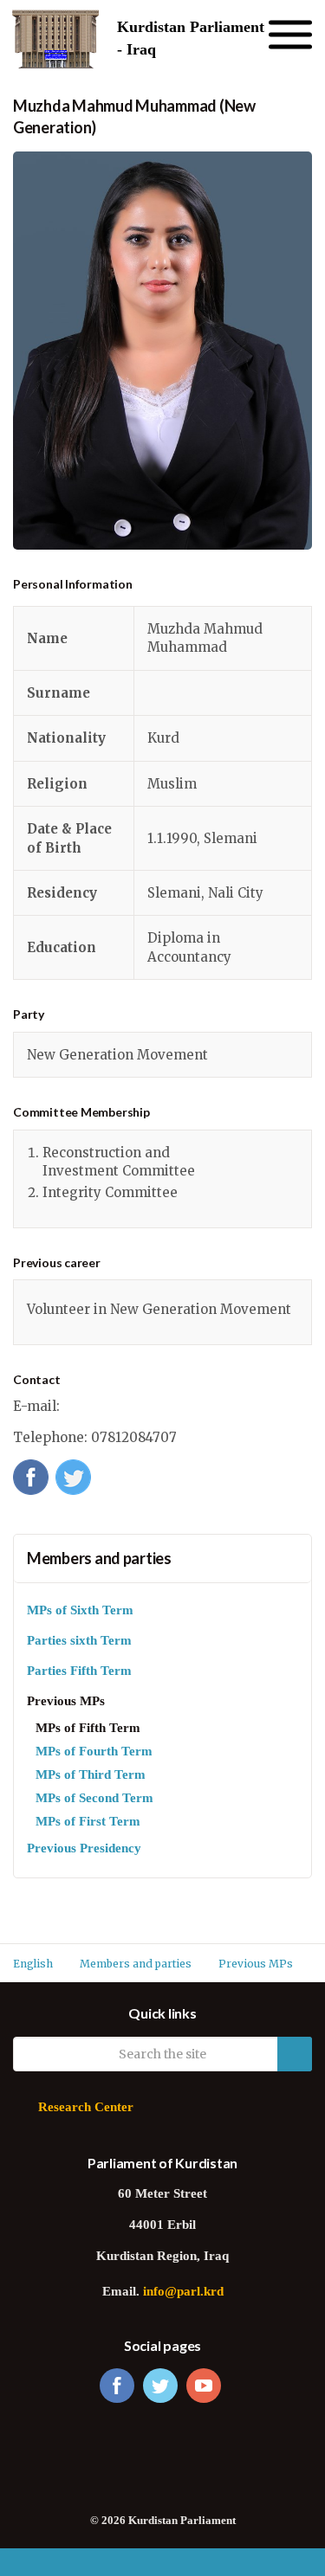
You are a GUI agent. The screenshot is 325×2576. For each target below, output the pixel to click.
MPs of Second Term (94, 1799)
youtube (204, 2386)
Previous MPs (66, 1702)
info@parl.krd (183, 2293)
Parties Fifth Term (79, 1672)
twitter (160, 2386)
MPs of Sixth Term (80, 1611)
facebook (117, 2386)
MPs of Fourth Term (94, 1752)
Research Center (86, 2108)
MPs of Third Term (91, 1776)
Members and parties (99, 1558)
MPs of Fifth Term (88, 1729)
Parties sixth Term (79, 1642)
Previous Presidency (84, 1849)
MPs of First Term (88, 1823)
